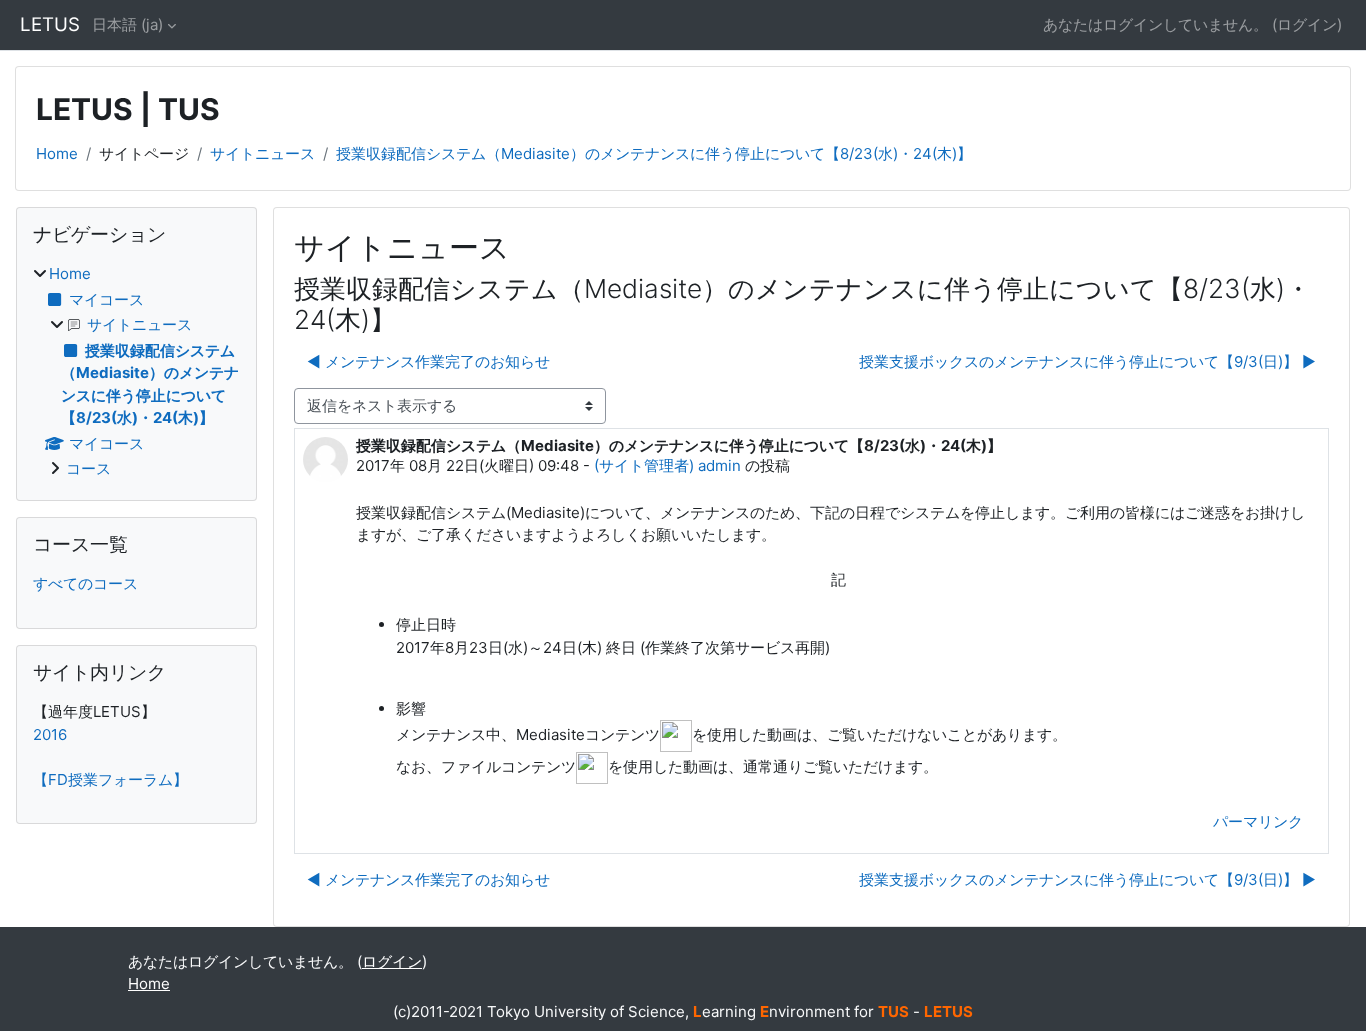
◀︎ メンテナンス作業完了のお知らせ (428, 361)
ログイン (1307, 24)
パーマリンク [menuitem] (1258, 821)
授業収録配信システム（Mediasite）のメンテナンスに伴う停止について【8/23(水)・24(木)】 (654, 153)
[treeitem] (136, 372)
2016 (50, 734)
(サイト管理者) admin (667, 465)
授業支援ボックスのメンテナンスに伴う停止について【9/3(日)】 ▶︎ (1087, 361)
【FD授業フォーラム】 (110, 779)
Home (57, 153)
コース (88, 468)
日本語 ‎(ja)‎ (127, 24)
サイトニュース (262, 153)
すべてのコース (85, 583)
